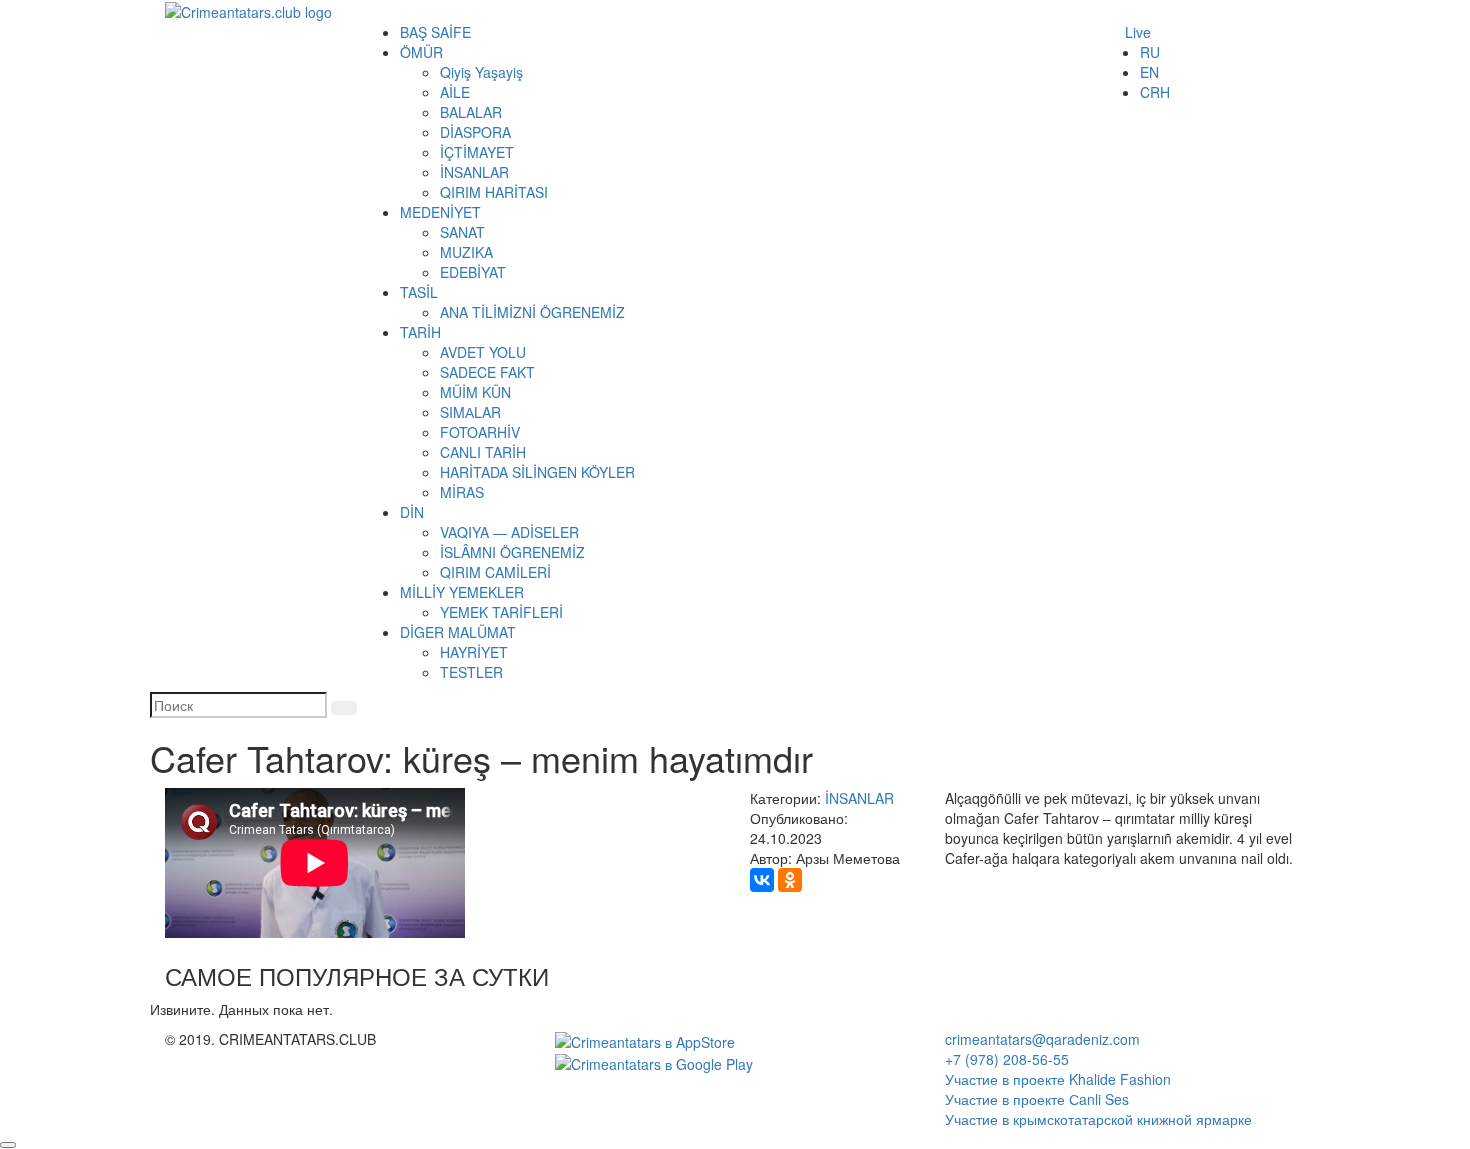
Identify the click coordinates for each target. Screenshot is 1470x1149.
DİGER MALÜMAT (458, 632)
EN (1149, 72)
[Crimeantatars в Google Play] (654, 1062)
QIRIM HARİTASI (494, 192)
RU (1150, 52)
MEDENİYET (440, 212)
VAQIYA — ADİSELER (509, 532)
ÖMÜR (421, 52)
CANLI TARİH (483, 452)
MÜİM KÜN (475, 392)
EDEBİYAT (473, 272)
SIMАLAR (470, 412)
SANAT (462, 232)
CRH (1155, 92)
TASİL (419, 292)
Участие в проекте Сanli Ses (1037, 1099)
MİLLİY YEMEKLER (462, 592)
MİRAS (462, 492)
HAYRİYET (474, 652)
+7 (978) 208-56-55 (1007, 1059)
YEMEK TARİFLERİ (501, 612)
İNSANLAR (474, 172)
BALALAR (471, 112)
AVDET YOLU (483, 352)
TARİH (420, 332)
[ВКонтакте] (762, 880)
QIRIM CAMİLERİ (495, 572)
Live (1138, 32)
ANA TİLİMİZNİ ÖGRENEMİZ (532, 312)
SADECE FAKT (487, 372)
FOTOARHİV (480, 432)
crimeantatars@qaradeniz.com (1042, 1039)
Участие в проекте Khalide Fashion (1058, 1079)
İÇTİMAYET (477, 152)
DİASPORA (475, 132)
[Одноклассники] (790, 880)
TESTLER (471, 672)
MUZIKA (466, 252)
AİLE (455, 92)
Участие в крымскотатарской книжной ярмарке (1098, 1119)
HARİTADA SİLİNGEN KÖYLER (537, 472)
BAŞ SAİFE (435, 32)
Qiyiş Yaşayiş (481, 72)
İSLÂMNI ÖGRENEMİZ (512, 552)
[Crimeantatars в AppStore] (645, 1039)
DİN (412, 512)
